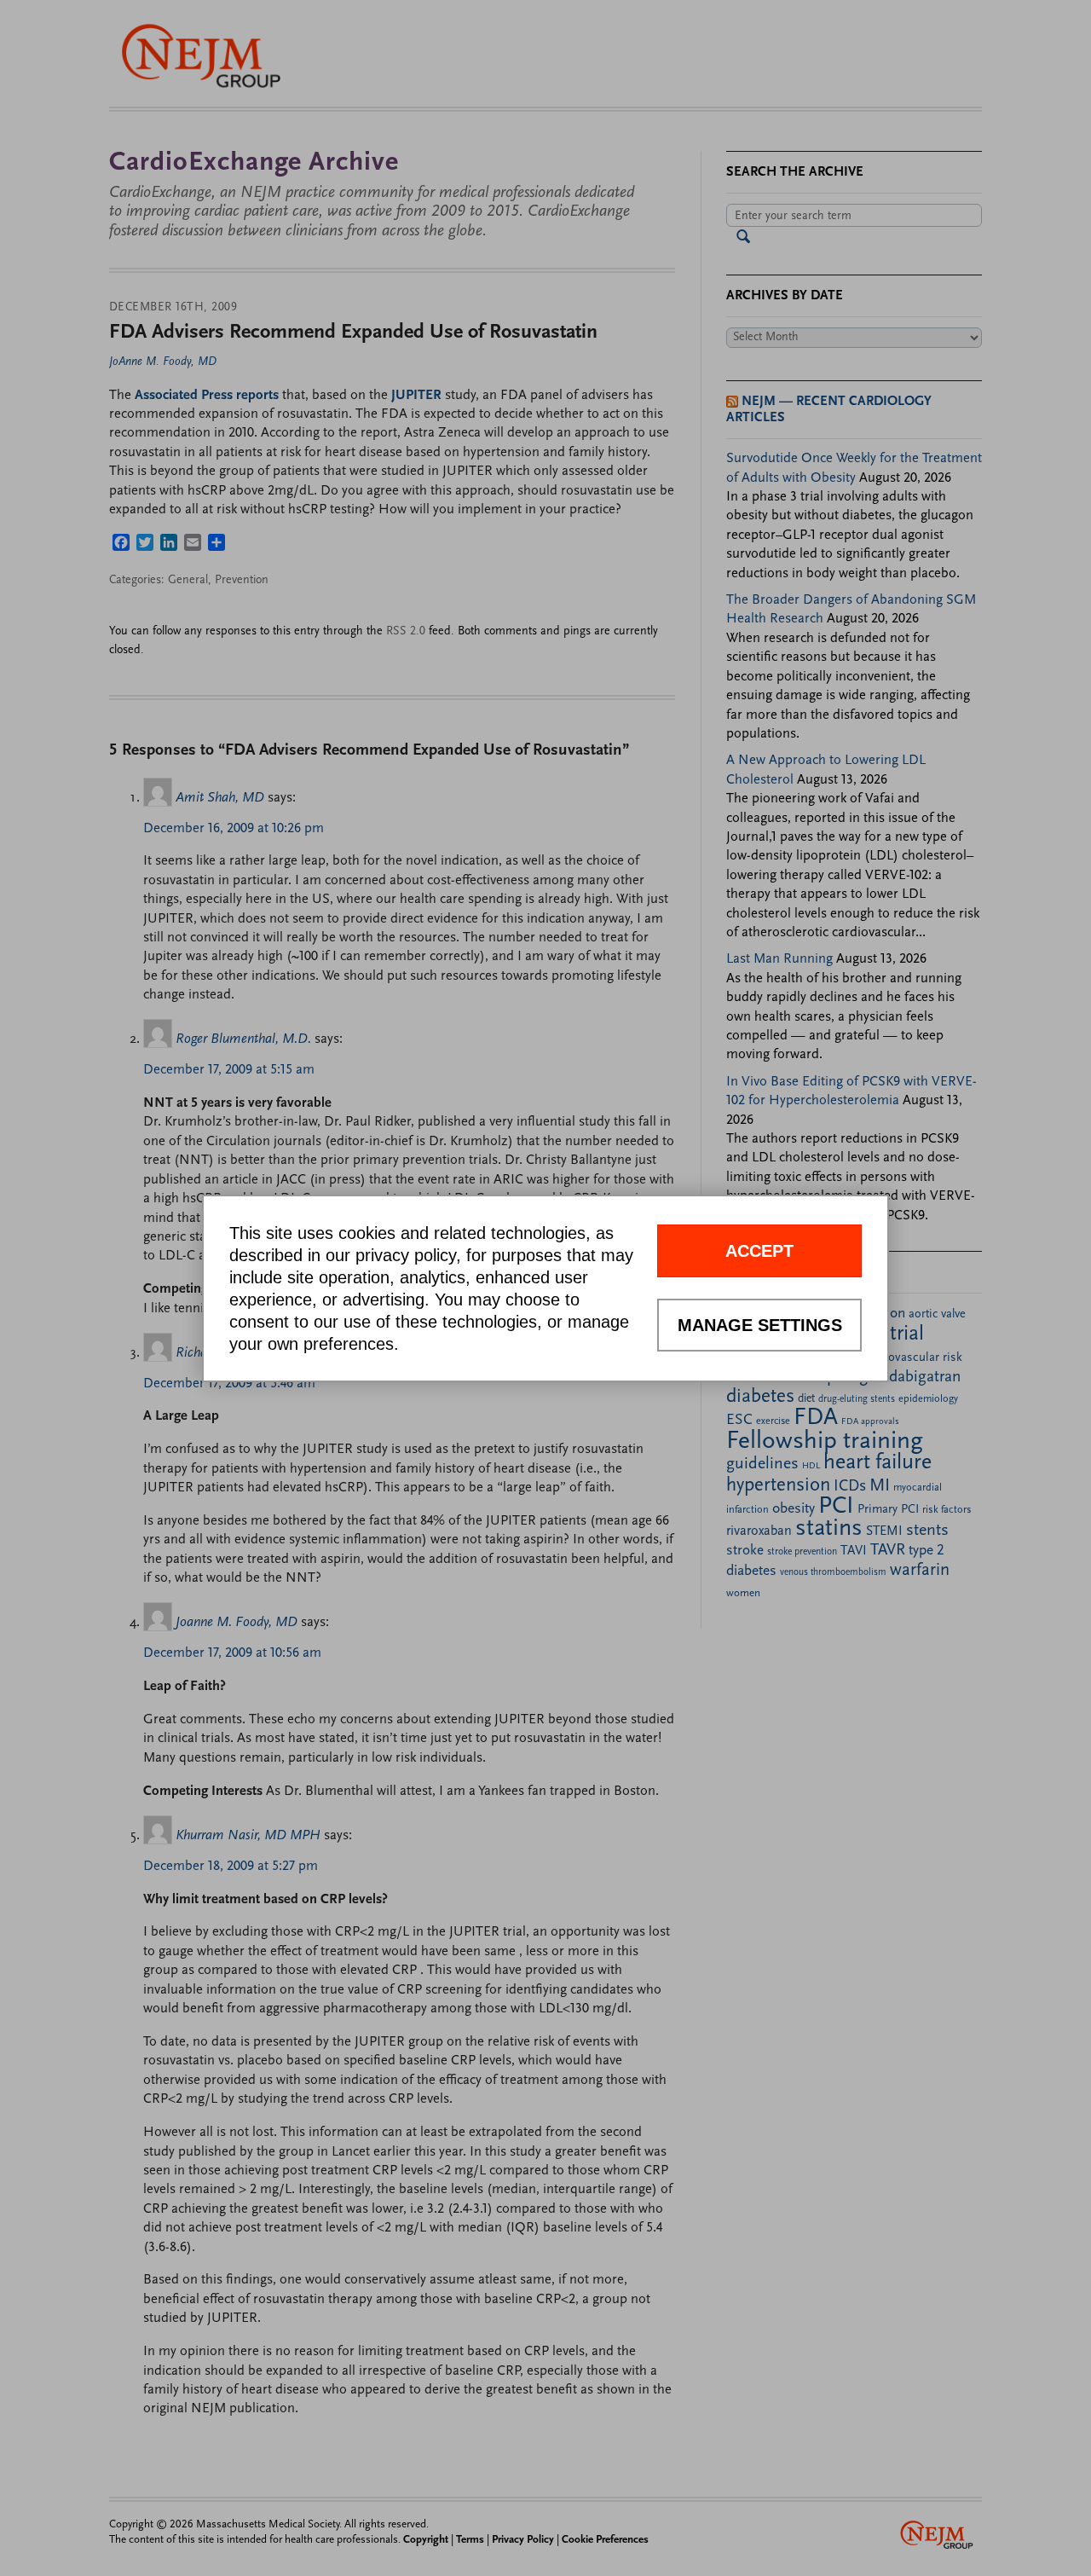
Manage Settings (760, 1325)
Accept (759, 1251)
